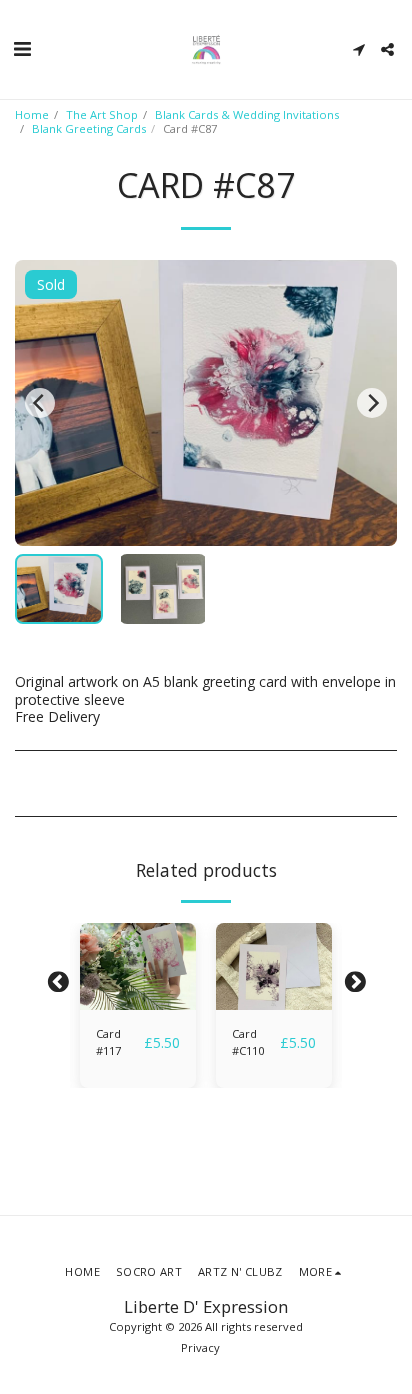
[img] (138, 966)
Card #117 (108, 1042)
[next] (372, 403)
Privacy (200, 1347)
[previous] (40, 403)
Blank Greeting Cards (89, 128)
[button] (22, 48)
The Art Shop (102, 114)
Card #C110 (248, 1042)
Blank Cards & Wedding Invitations (247, 114)
